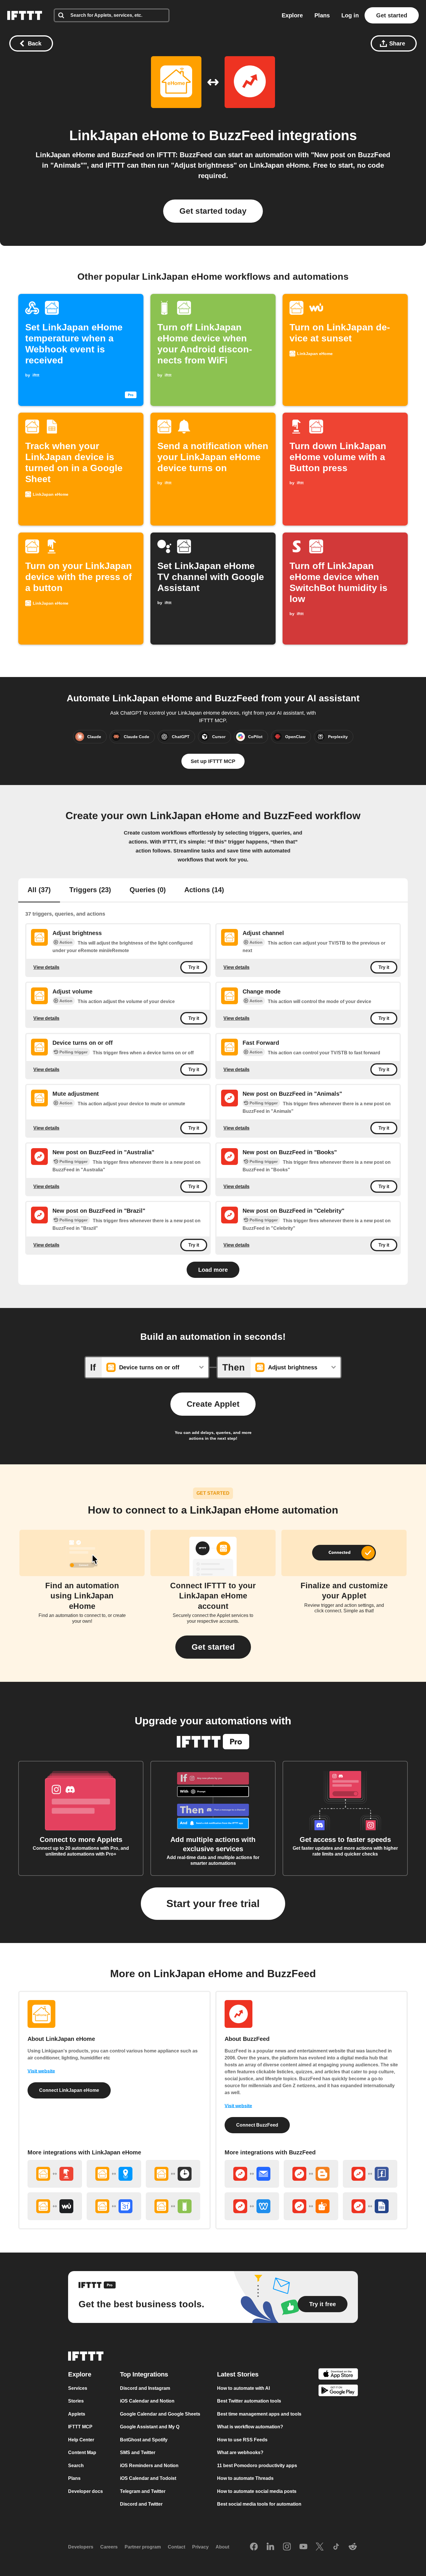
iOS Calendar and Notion (147, 2401)
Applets (77, 2414)
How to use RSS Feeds (242, 2440)
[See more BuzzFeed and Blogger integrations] (311, 2174)
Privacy (200, 2547)
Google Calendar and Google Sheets (160, 2414)
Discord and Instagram (145, 2388)
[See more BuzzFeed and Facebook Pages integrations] (370, 2174)
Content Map (82, 2452)
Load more (213, 1270)
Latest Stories (238, 2374)
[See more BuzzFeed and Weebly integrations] (252, 2206)
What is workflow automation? (250, 2427)
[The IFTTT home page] (25, 15)
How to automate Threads (245, 2478)
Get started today (213, 211)
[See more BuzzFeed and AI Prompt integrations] (311, 2206)
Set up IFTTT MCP (213, 761)
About (222, 2547)
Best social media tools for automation (259, 2504)
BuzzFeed (241, 135)
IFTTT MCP (80, 2427)
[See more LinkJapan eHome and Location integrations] (114, 2174)
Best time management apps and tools (259, 2414)
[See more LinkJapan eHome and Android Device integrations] (173, 2206)
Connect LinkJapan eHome (69, 2090)
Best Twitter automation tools (249, 2401)
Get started (392, 15)
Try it (194, 967)
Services (78, 2388)
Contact (176, 2547)
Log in (350, 15)
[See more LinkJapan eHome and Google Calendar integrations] (114, 2206)
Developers (81, 2547)
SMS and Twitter (138, 2452)
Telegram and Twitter (143, 2491)
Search (76, 2466)
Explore (292, 15)
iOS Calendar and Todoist (148, 2478)
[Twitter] (320, 2547)
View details (46, 967)
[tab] (39, 890)
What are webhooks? (240, 2452)
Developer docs (85, 2491)
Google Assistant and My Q (150, 2427)
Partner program (143, 2547)
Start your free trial (213, 1903)
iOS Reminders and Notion (149, 2466)
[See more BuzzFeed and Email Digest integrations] (252, 2174)
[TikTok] (336, 2547)
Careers (109, 2547)
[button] (213, 1647)
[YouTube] (303, 2547)
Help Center (81, 2440)
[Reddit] (353, 2547)
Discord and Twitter (141, 2504)
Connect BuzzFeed (257, 2125)
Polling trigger (73, 1052)
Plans (322, 15)
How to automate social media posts (257, 2491)
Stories (76, 2401)
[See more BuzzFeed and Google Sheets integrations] (370, 2206)
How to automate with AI (243, 2388)
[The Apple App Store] (338, 2375)
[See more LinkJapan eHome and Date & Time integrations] (173, 2174)
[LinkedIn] (270, 2547)
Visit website (41, 2071)
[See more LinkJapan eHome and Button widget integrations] (55, 2174)
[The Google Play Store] (338, 2391)
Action (66, 942)
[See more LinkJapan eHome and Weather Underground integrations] (55, 2206)
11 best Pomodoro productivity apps (257, 2466)
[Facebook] (254, 2547)
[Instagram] (287, 2547)
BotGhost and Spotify (144, 2440)
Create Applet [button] (213, 1404)
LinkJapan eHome (129, 135)
